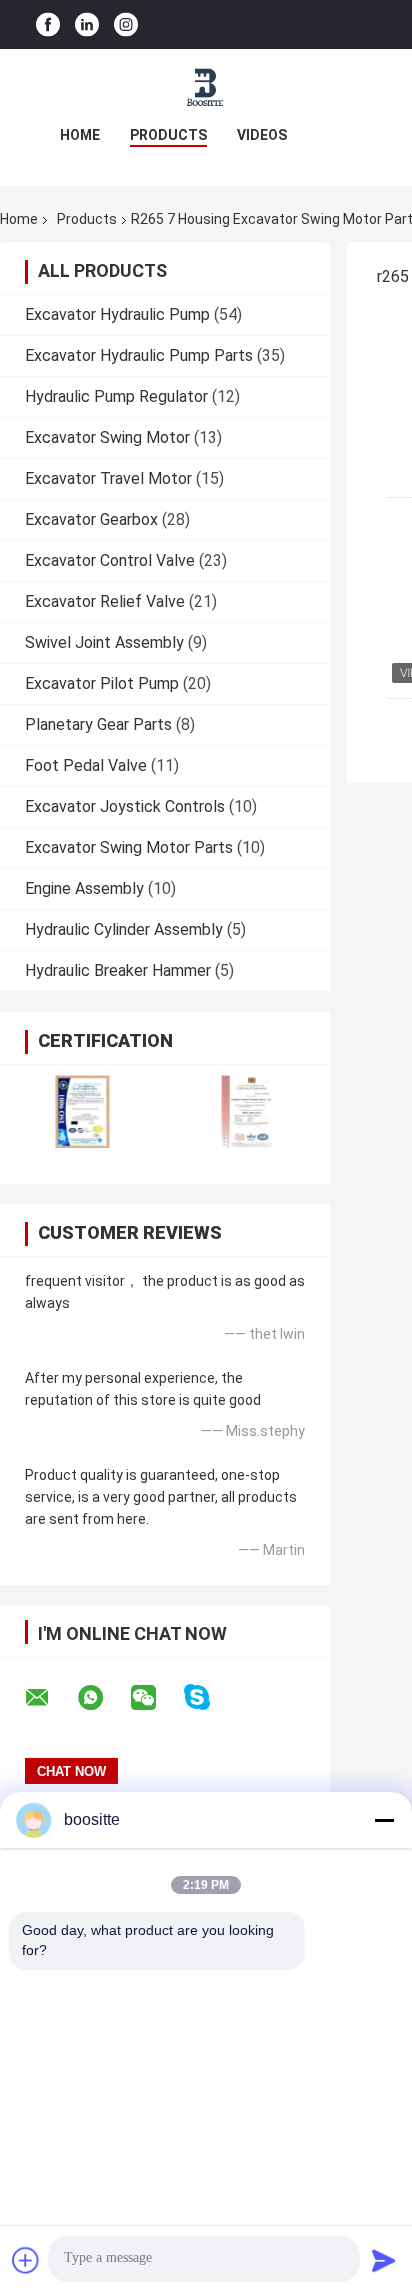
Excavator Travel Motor (108, 478)
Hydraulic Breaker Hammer (118, 970)
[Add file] (26, 2260)
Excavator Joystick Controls (125, 806)
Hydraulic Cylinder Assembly (124, 929)
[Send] (384, 2260)
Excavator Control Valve (110, 560)
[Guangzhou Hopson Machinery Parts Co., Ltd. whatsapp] (103, 1698)
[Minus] (384, 1820)
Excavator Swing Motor (107, 437)
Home (80, 135)
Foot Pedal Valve (86, 765)
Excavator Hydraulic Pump (117, 314)
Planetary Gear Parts (98, 724)
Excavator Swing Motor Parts (129, 847)
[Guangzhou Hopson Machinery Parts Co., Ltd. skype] (209, 1697)
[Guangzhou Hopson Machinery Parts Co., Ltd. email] (50, 1698)
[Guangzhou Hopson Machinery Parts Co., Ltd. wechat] (156, 1698)
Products (168, 135)
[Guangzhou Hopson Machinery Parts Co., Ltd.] (206, 89)
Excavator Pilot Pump (102, 683)
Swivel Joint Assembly (104, 642)
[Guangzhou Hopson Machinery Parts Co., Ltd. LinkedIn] (87, 24)
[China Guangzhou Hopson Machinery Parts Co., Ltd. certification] (82, 1111)
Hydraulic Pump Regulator (116, 396)
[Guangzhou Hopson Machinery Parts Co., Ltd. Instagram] (126, 24)
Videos (262, 135)
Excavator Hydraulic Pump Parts (139, 355)
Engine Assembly (84, 888)
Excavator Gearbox (91, 519)
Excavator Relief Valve (105, 601)
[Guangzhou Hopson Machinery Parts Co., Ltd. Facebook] (48, 24)
